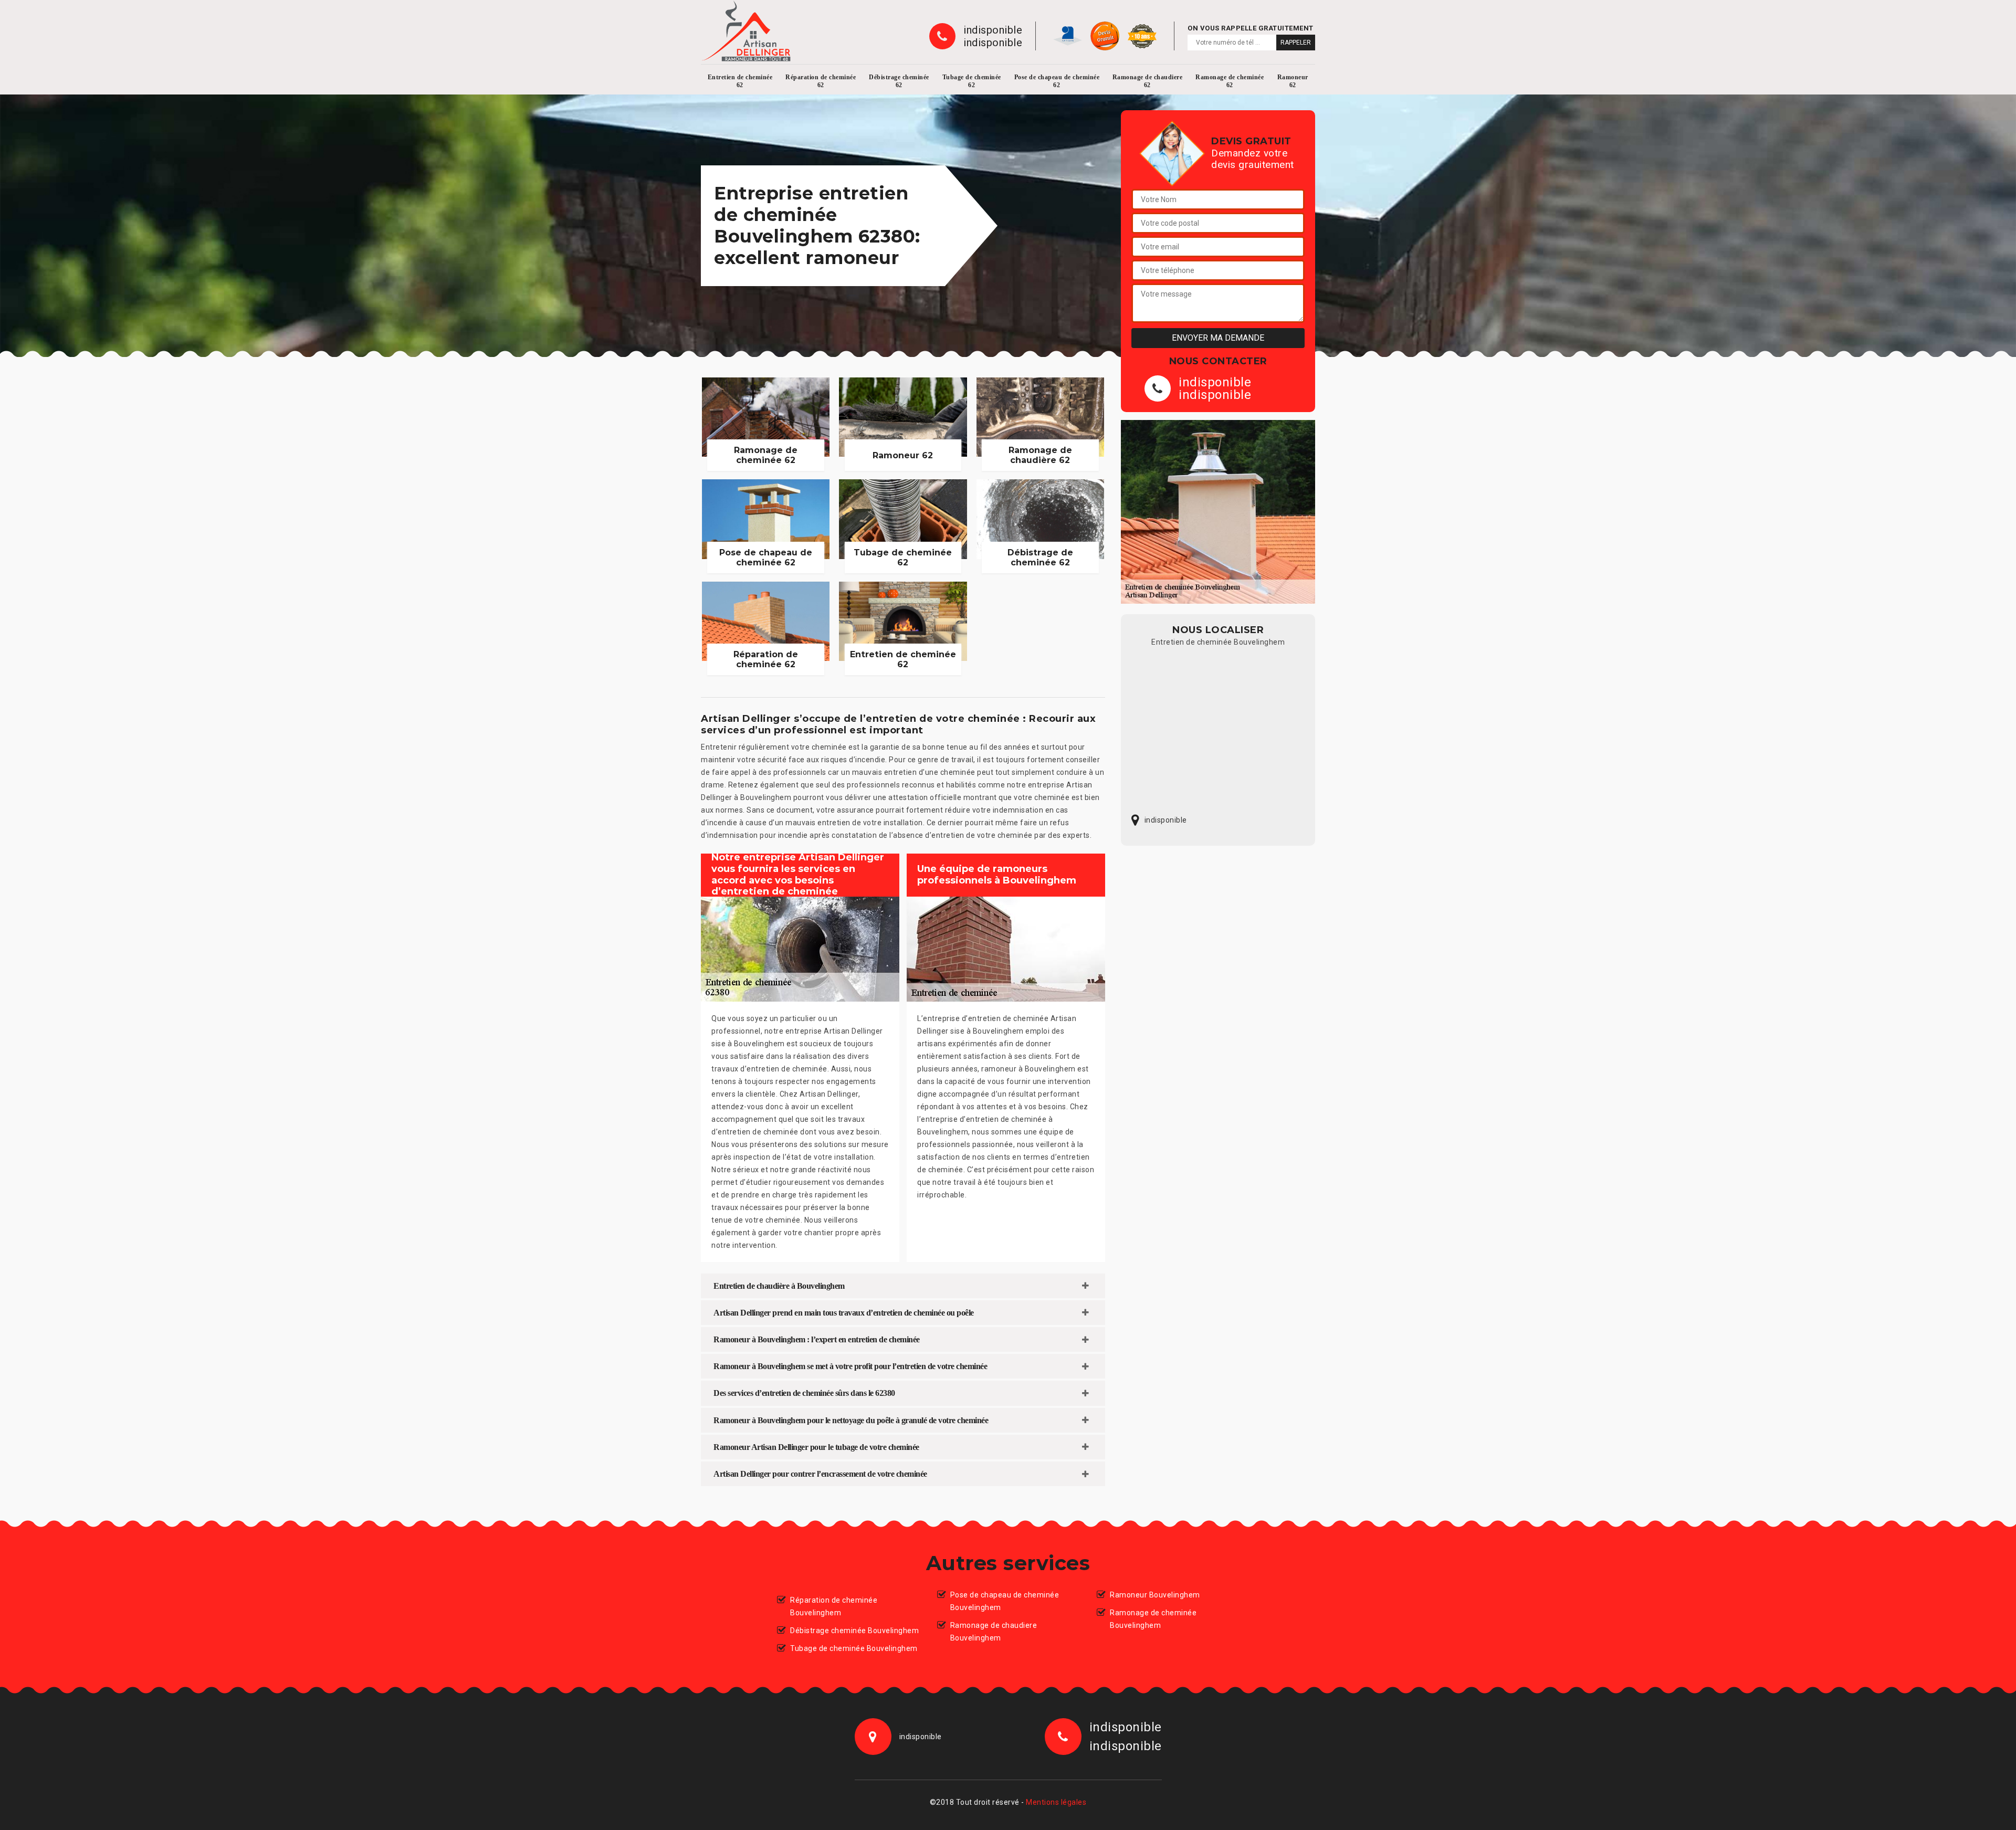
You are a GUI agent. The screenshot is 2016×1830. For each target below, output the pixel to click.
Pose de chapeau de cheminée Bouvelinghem (1005, 1601)
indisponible (993, 30)
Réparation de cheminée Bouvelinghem (834, 1606)
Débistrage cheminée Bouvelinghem (854, 1631)
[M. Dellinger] (746, 31)
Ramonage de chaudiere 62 (1148, 81)
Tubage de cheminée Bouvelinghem (854, 1648)
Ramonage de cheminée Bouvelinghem (1153, 1619)
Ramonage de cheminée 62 (1230, 81)
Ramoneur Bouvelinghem (1155, 1595)
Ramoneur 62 (1293, 81)
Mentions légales (1056, 1802)
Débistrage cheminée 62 (899, 81)
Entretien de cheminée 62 (740, 81)
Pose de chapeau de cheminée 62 (1057, 81)
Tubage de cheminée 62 (972, 81)
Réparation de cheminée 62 (821, 81)
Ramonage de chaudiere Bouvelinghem (994, 1632)
